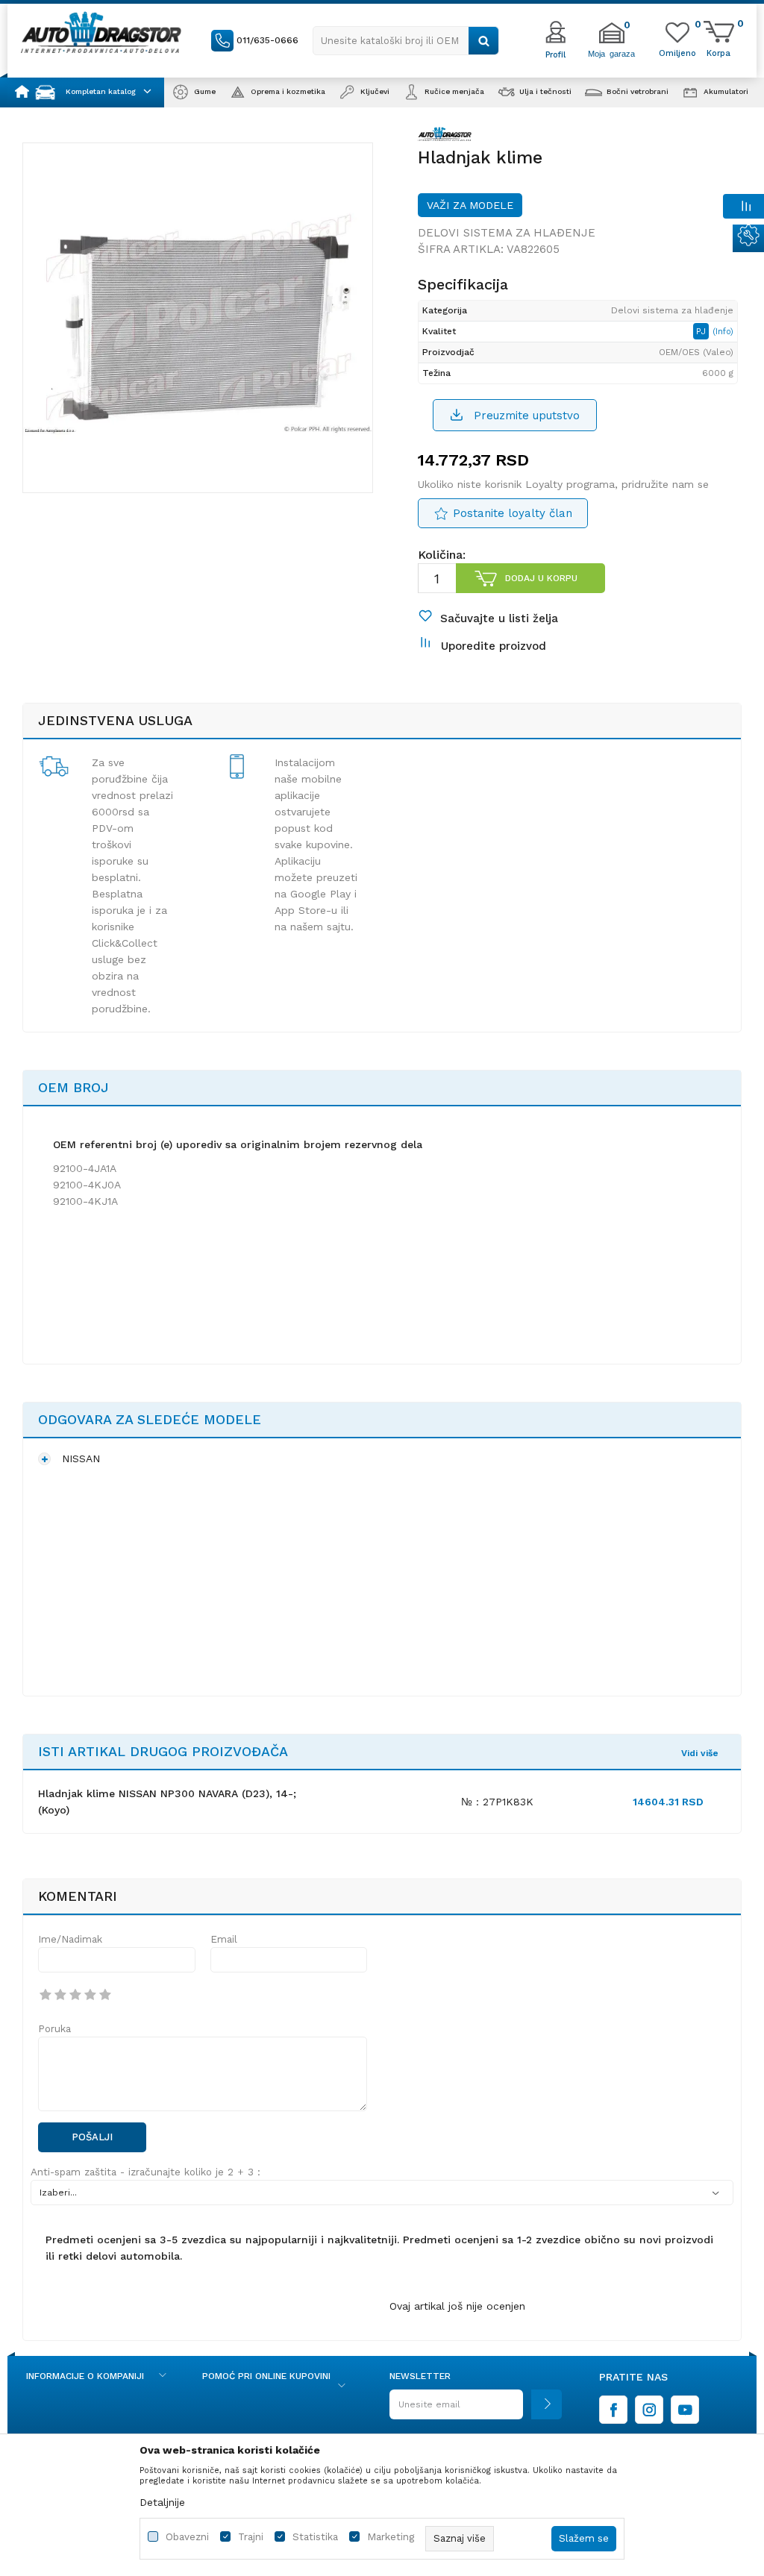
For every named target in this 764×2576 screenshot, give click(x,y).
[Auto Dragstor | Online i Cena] (101, 32)
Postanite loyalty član (513, 513)
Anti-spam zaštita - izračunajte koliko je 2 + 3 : (145, 2172)
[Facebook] (613, 2410)
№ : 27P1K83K (497, 1802)
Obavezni (187, 2537)
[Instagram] (649, 2410)
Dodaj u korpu (541, 578)
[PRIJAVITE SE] (476, 2410)
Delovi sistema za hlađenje (507, 233)
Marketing (391, 2537)
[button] (406, 41)
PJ (702, 331)
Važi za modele (470, 205)
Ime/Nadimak (70, 1939)
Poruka (54, 2029)
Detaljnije (162, 2502)
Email (224, 1939)
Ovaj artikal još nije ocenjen (457, 2306)
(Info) (723, 332)
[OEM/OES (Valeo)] (445, 137)
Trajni (251, 2537)
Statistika (315, 2537)
